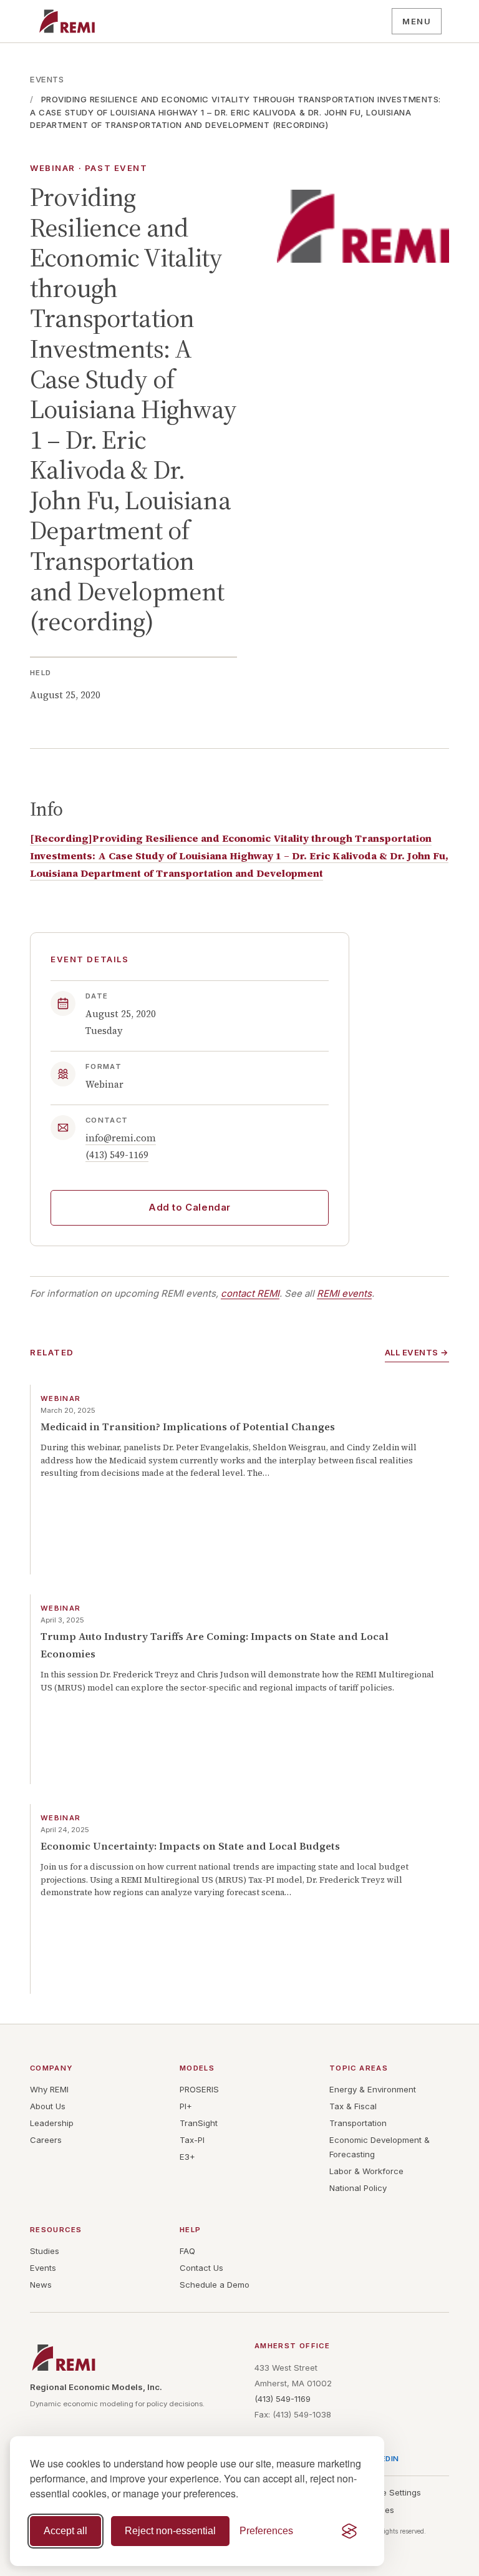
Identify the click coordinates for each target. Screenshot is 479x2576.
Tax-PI (192, 2140)
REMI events (344, 1294)
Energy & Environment (373, 2089)
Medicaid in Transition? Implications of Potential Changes (188, 1427)
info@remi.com (121, 1138)
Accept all (65, 2531)
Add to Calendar (190, 1207)
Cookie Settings (390, 2492)
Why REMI (49, 2089)
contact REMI (250, 1294)
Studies (45, 2251)
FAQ (187, 2251)
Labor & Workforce (366, 2171)
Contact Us (201, 2268)
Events (47, 79)
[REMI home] (67, 21)
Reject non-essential (170, 2531)
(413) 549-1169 (117, 1155)
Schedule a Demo (215, 2285)
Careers (46, 2140)
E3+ (187, 2157)
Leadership (52, 2123)
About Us (48, 2106)
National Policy (358, 2188)
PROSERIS (199, 2089)
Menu (417, 21)
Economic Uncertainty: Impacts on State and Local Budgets (190, 1846)
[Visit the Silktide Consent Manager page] (349, 2531)
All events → (417, 1352)
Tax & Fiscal (353, 2106)
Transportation (358, 2123)
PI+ (186, 2106)
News (41, 2285)
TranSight (199, 2123)
